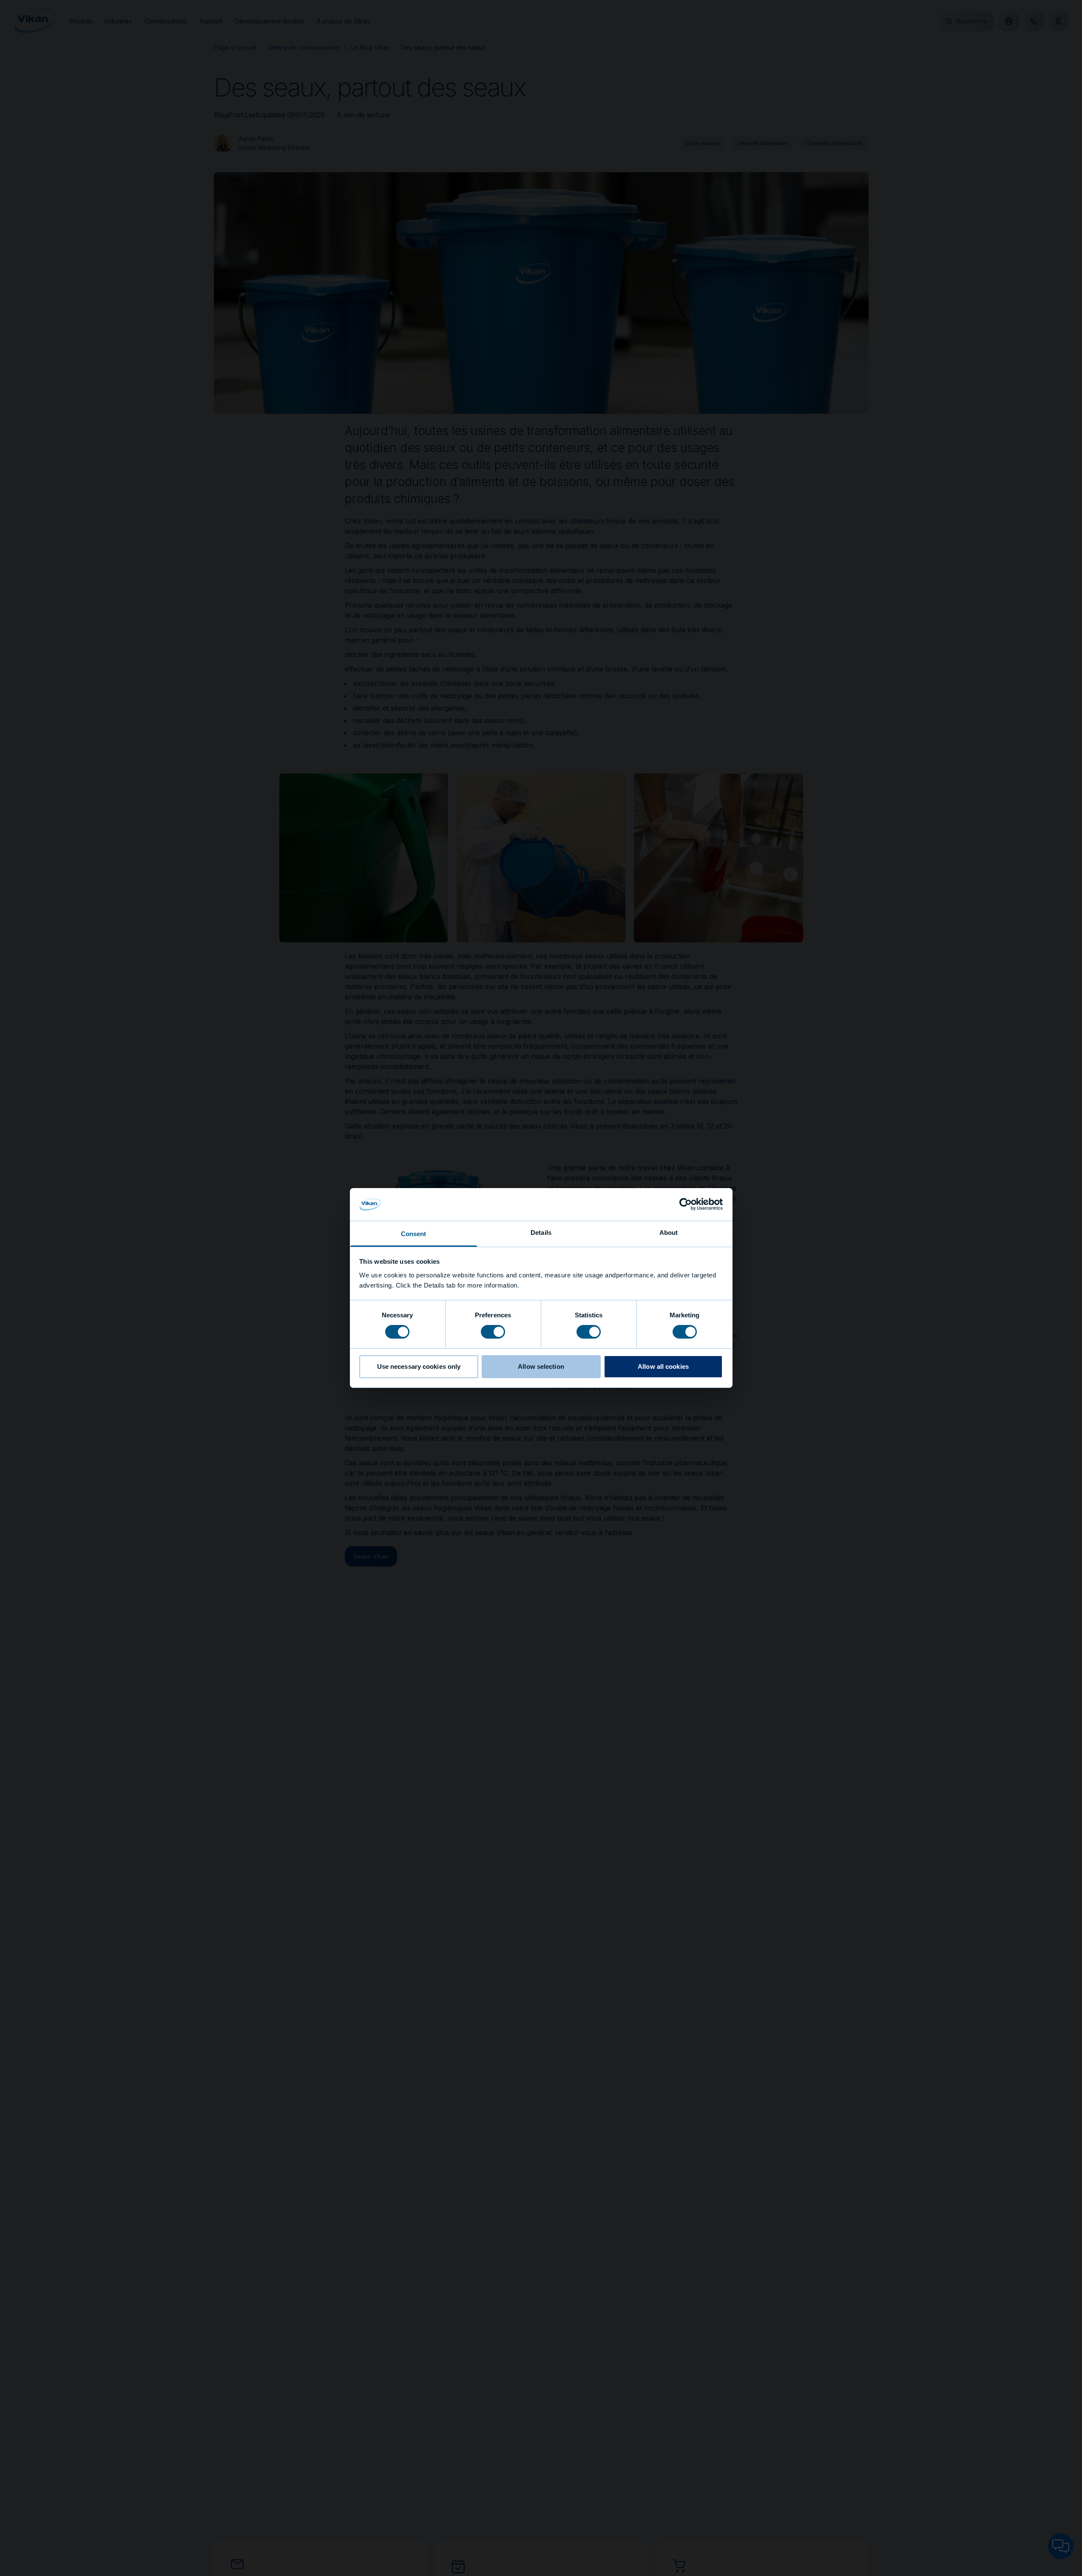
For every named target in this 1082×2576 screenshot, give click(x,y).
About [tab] (669, 1233)
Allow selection (541, 1366)
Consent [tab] (414, 1234)
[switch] (493, 1331)
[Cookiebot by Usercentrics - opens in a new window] (686, 1204)
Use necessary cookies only (419, 1366)
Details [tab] (541, 1233)
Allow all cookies (663, 1366)
